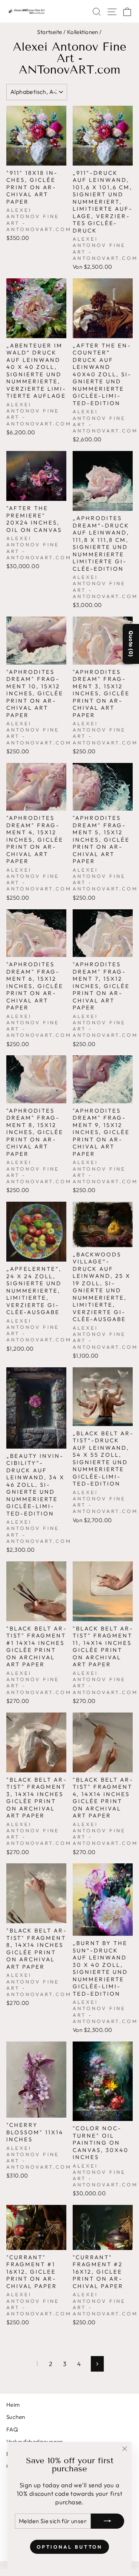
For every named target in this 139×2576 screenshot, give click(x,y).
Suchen (16, 2417)
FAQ (12, 2429)
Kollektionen (83, 32)
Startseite (49, 32)
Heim (13, 2405)
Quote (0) (131, 644)
